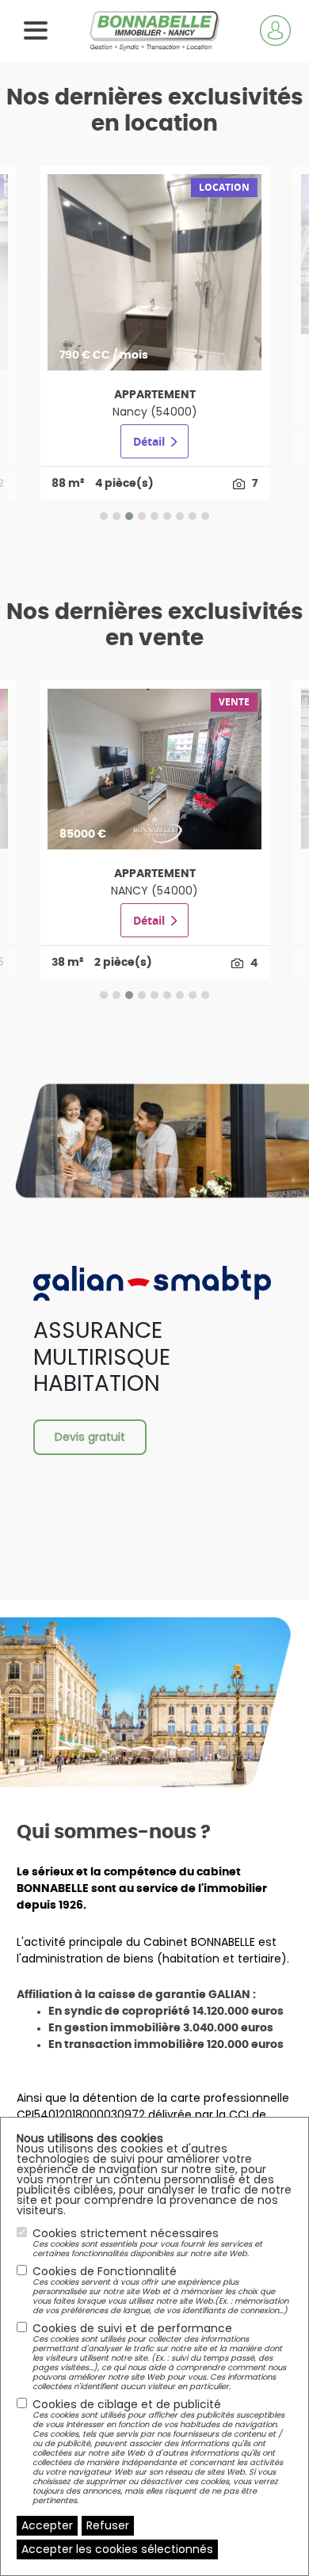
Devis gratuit (90, 1437)
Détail (151, 441)
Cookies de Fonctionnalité (160, 2290)
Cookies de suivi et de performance (159, 2357)
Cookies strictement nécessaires (147, 2243)
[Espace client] (275, 30)
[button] (104, 516)
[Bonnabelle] (155, 30)
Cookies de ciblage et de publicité (158, 2452)
